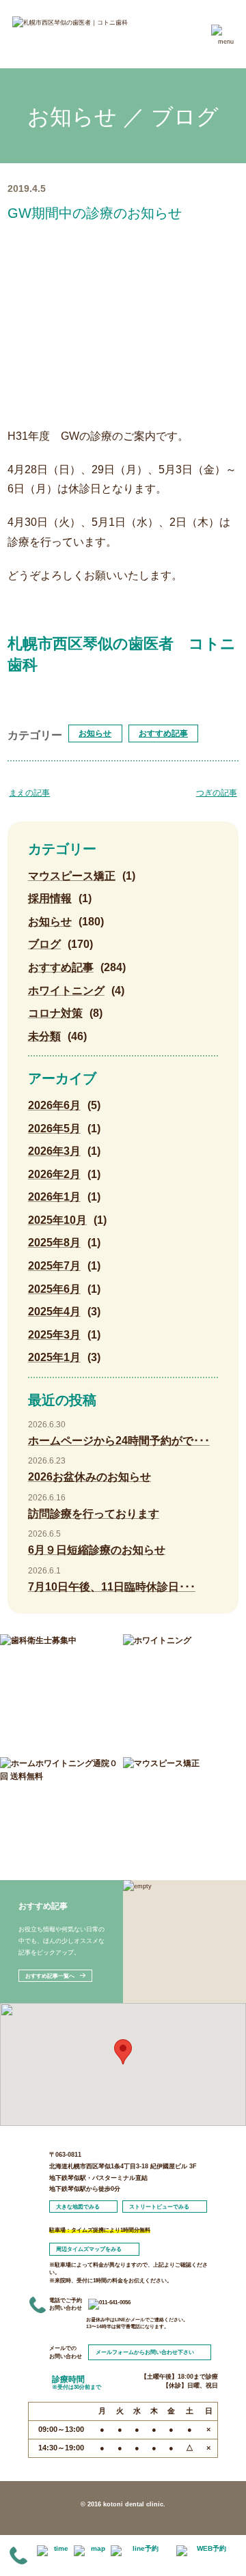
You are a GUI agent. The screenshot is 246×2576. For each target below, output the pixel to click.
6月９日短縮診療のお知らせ (97, 1550)
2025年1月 (54, 1357)
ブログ (44, 944)
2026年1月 (54, 1197)
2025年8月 (54, 1243)
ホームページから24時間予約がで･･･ (119, 1441)
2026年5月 (54, 1129)
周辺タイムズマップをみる (89, 2249)
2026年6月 (54, 1105)
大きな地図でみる (78, 2207)
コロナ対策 (55, 1013)
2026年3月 (54, 1151)
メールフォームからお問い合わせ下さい (145, 2352)
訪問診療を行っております (94, 1514)
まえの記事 (29, 793)
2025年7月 (54, 1266)
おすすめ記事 (163, 733)
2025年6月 (54, 1289)
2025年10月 (57, 1220)
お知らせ (95, 733)
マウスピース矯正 (72, 876)
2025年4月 (54, 1312)
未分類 (44, 1036)
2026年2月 (54, 1174)
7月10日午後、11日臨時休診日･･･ (112, 1587)
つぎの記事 (217, 793)
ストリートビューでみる (159, 2207)
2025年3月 (54, 1335)
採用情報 (50, 898)
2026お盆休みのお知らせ (90, 1477)
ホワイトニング (66, 991)
